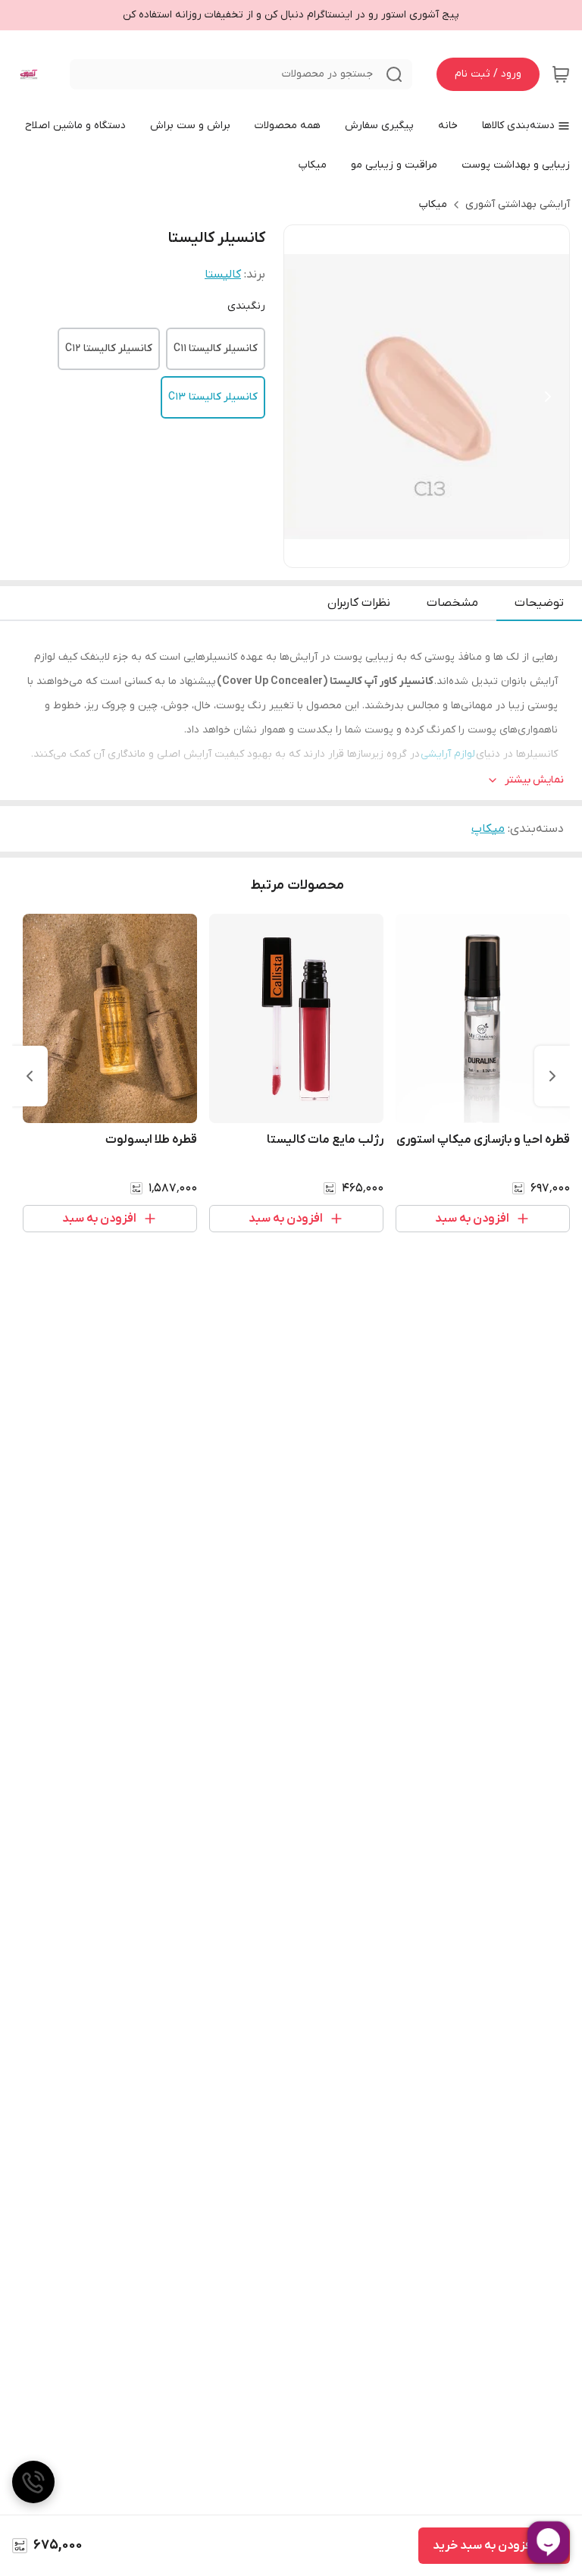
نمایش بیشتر (534, 780)
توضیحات (539, 603)
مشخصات (452, 603)
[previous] (552, 1076)
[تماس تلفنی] (33, 2482)
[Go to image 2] (439, 552)
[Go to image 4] (408, 552)
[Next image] (548, 397)
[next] (30, 1076)
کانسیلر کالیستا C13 (213, 397)
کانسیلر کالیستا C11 (216, 348)
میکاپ (433, 204)
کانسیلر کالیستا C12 (109, 348)
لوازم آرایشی (448, 754)
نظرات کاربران (359, 603)
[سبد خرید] (561, 74)
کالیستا (223, 275)
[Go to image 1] (451, 552)
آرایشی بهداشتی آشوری (518, 204)
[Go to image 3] (427, 552)
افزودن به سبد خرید (483, 2546)
